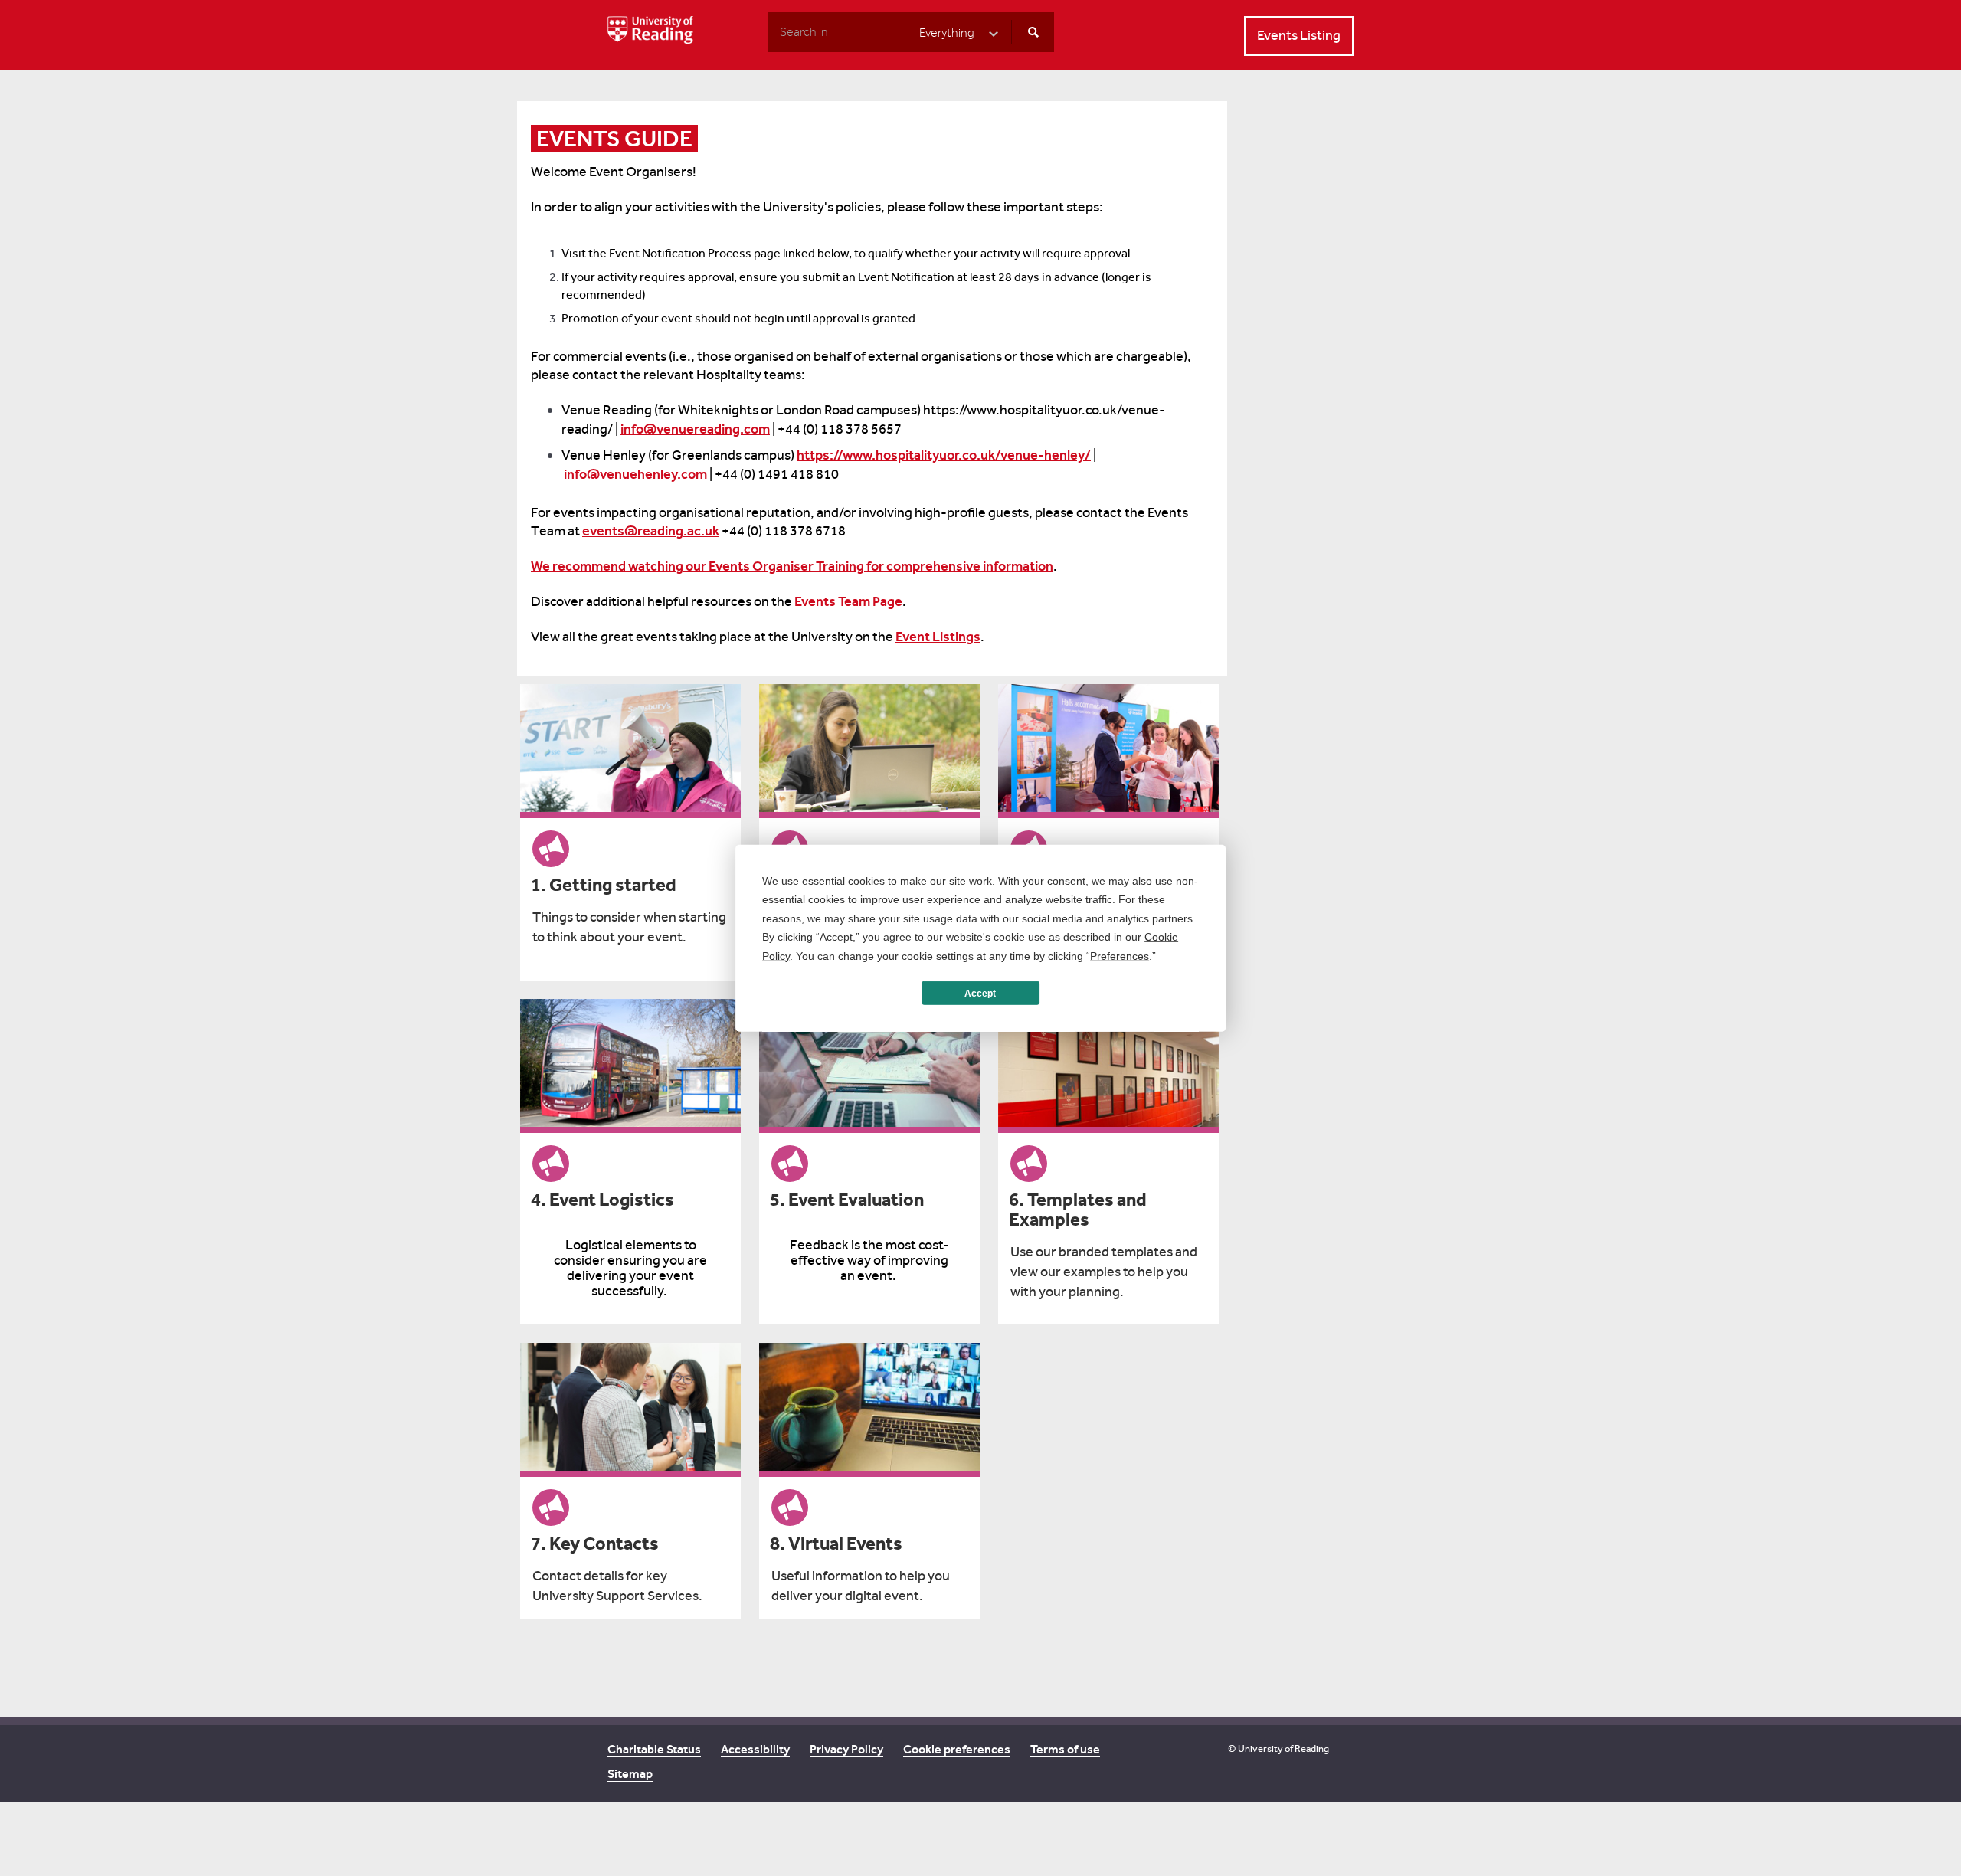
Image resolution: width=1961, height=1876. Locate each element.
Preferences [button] (1120, 955)
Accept (980, 993)
